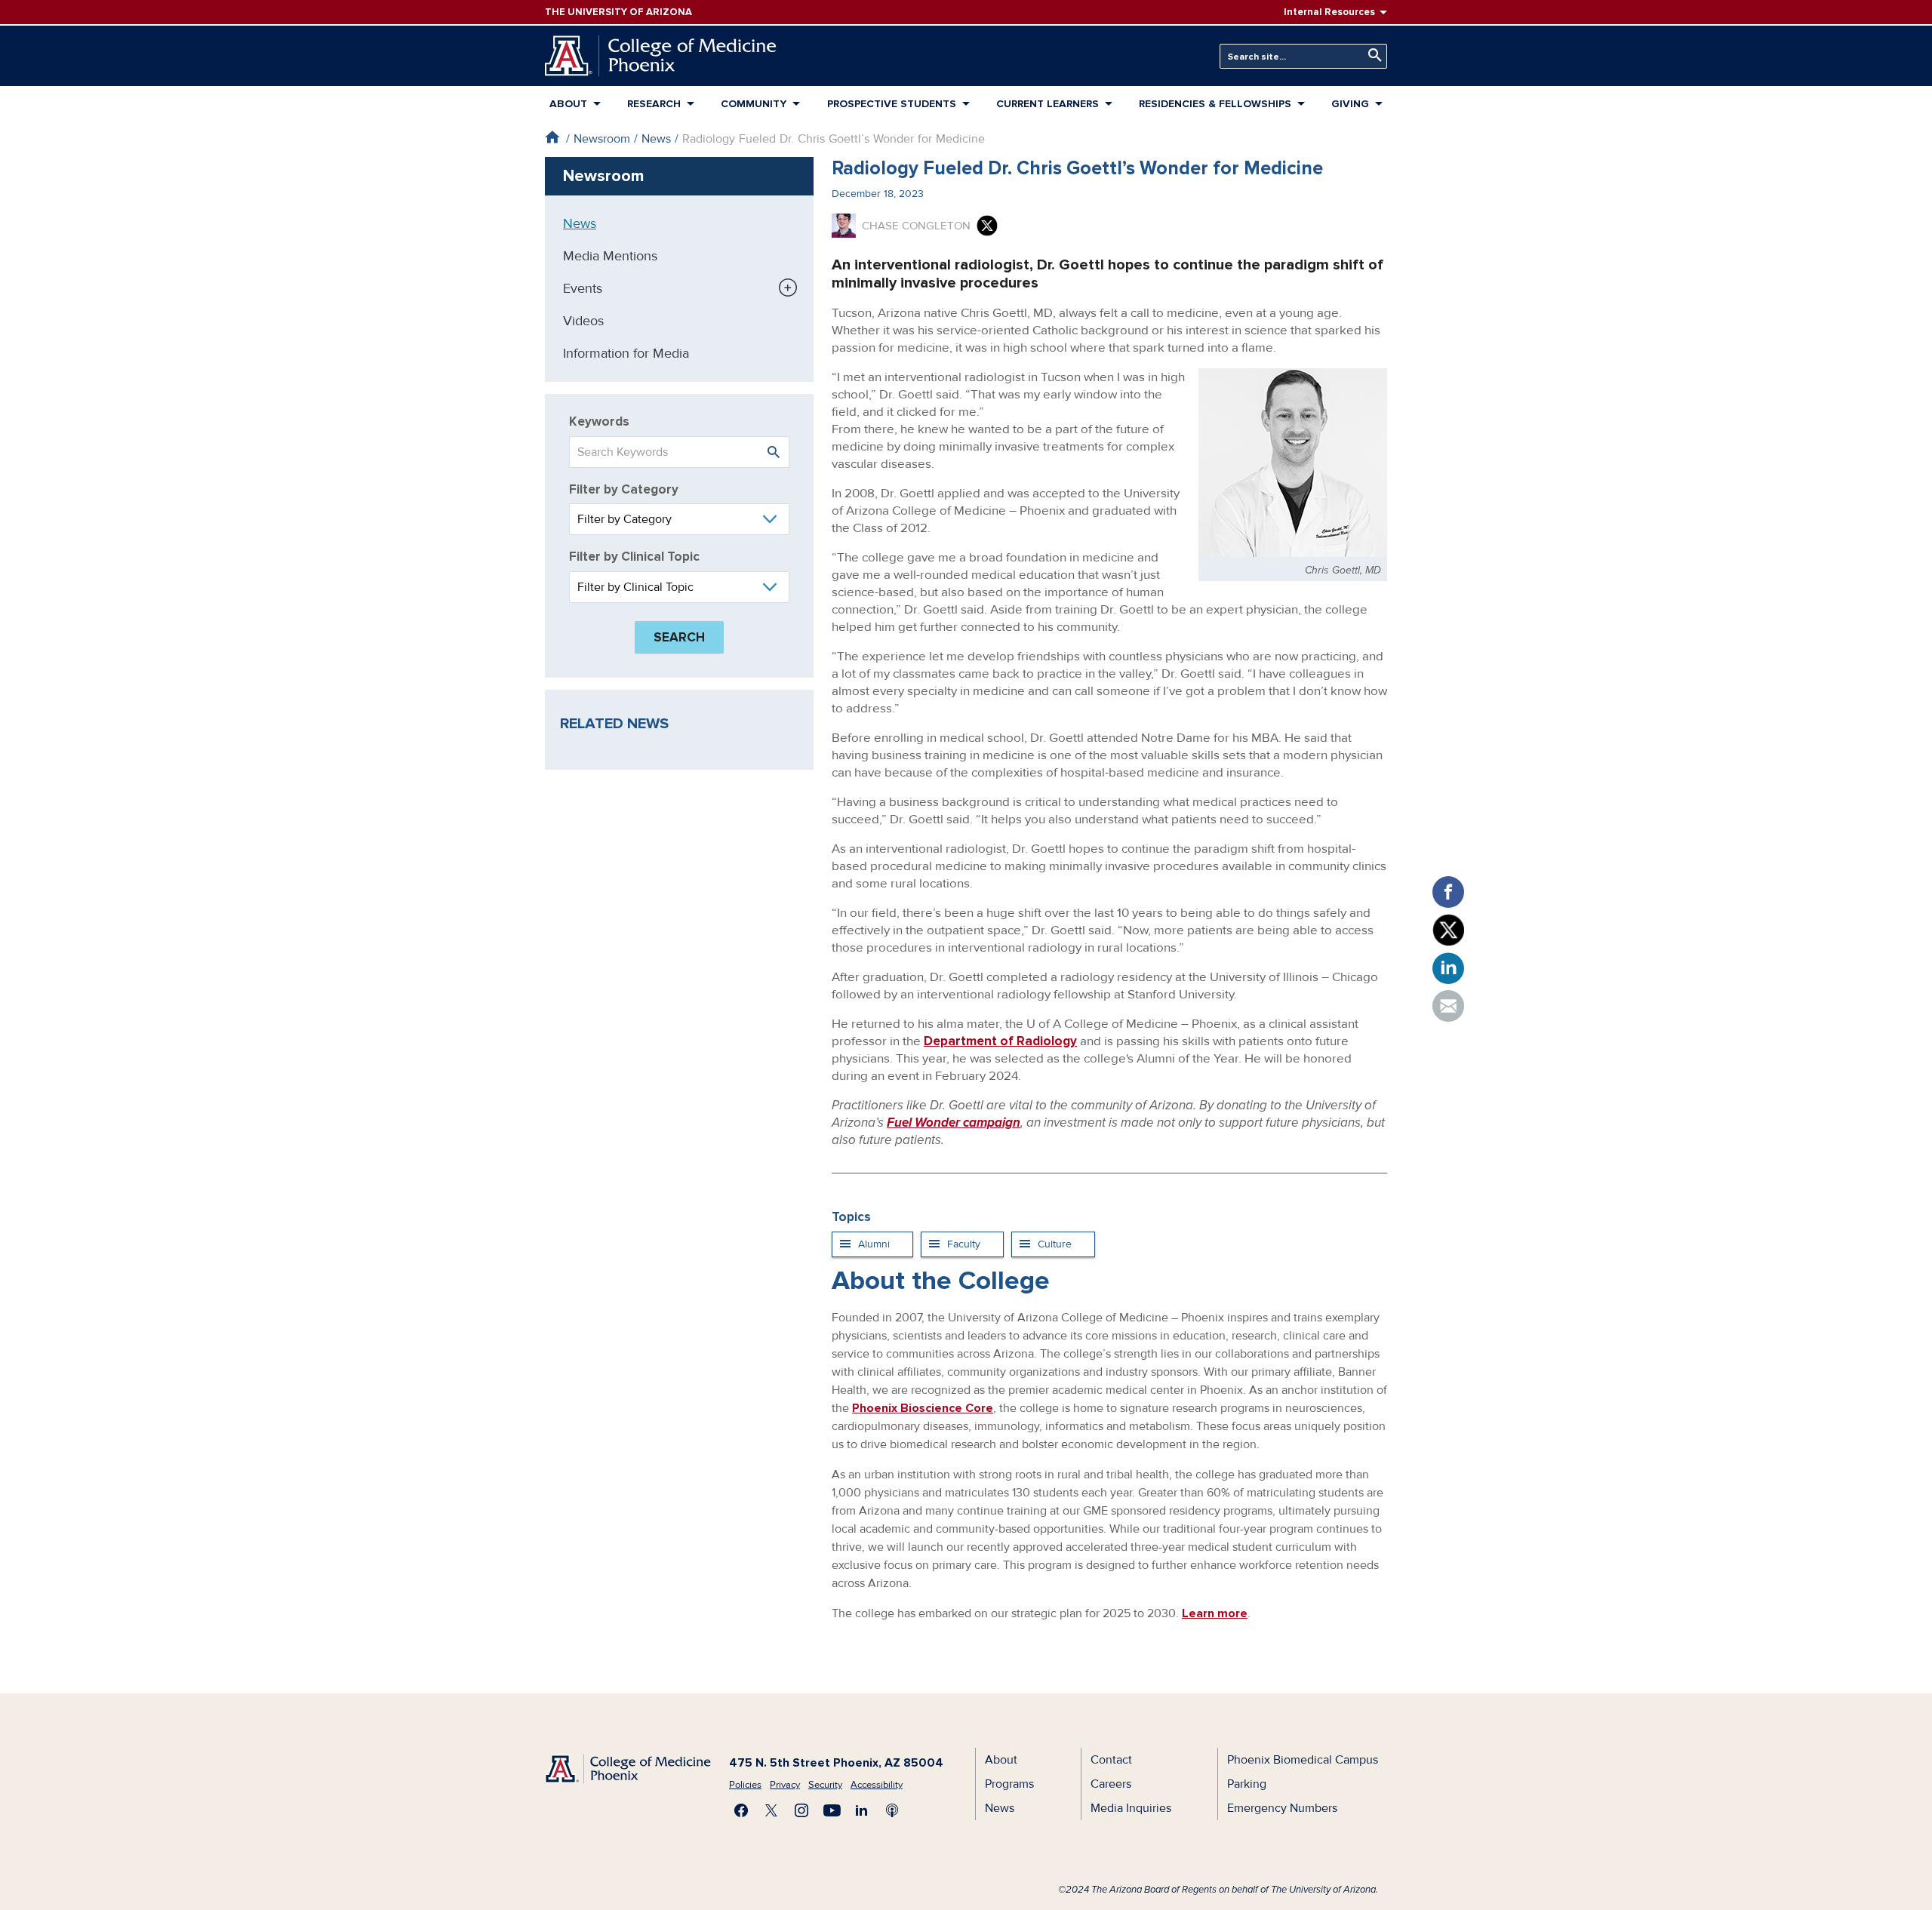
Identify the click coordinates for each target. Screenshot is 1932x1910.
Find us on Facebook (741, 1810)
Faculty (964, 1244)
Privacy (785, 1785)
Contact (1111, 1760)
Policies (745, 1785)
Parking (1247, 1784)
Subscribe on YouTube (832, 1810)
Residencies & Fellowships (1215, 104)
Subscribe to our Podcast (892, 1810)
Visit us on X (771, 1810)
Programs (1009, 1784)
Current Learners (1048, 104)
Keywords (599, 421)
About (568, 104)
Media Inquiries (1131, 1808)
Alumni (874, 1244)
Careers (1111, 1784)
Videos (583, 321)
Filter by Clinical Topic (634, 557)
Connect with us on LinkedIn (862, 1810)
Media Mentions (610, 256)
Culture (1055, 1244)
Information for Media (626, 353)
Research (654, 104)
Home (552, 137)
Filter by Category (624, 489)
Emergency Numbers (1282, 1808)
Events (583, 288)
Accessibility (877, 1785)
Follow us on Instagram (801, 1810)
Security (825, 1785)
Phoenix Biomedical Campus (1303, 1760)
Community (754, 104)
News (656, 139)
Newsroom (602, 139)
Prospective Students (892, 104)
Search (1371, 55)
